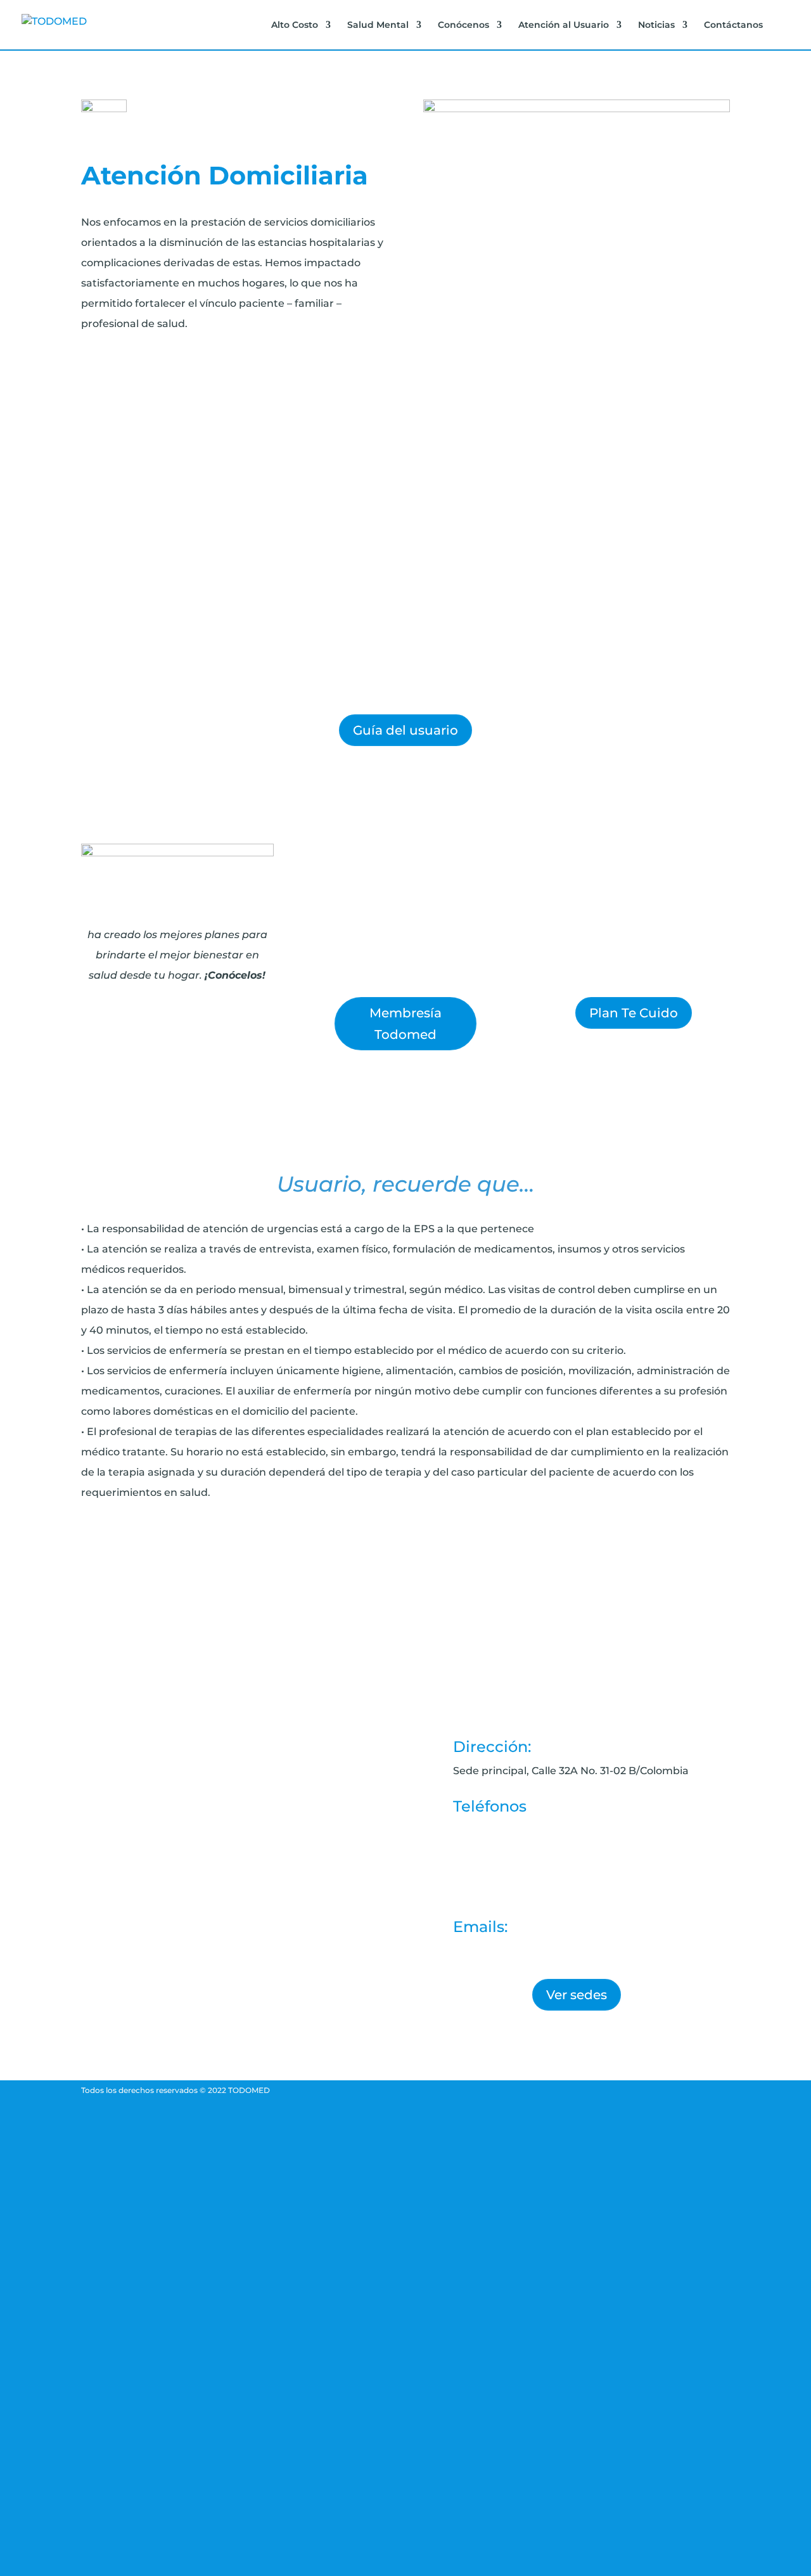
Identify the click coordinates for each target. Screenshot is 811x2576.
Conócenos (463, 25)
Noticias (656, 25)
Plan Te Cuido (634, 1013)
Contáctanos (733, 25)
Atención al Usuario (564, 25)
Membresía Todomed (405, 1024)
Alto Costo (295, 25)
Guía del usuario (405, 730)
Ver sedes (577, 1995)
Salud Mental (378, 25)
